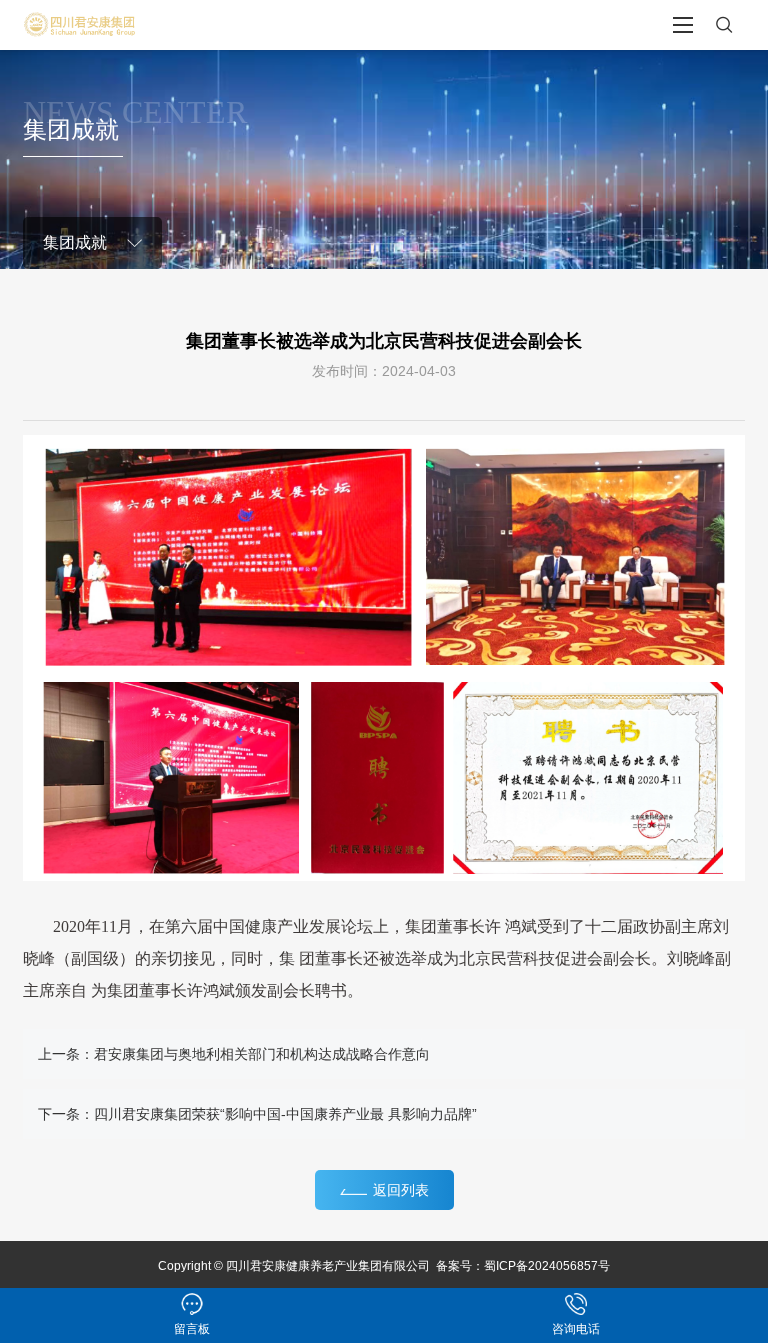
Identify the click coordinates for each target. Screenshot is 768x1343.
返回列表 (401, 1190)
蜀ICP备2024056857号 (547, 1266)
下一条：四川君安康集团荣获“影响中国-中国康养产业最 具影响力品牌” (257, 1114)
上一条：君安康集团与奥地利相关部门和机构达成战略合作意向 (234, 1054)
